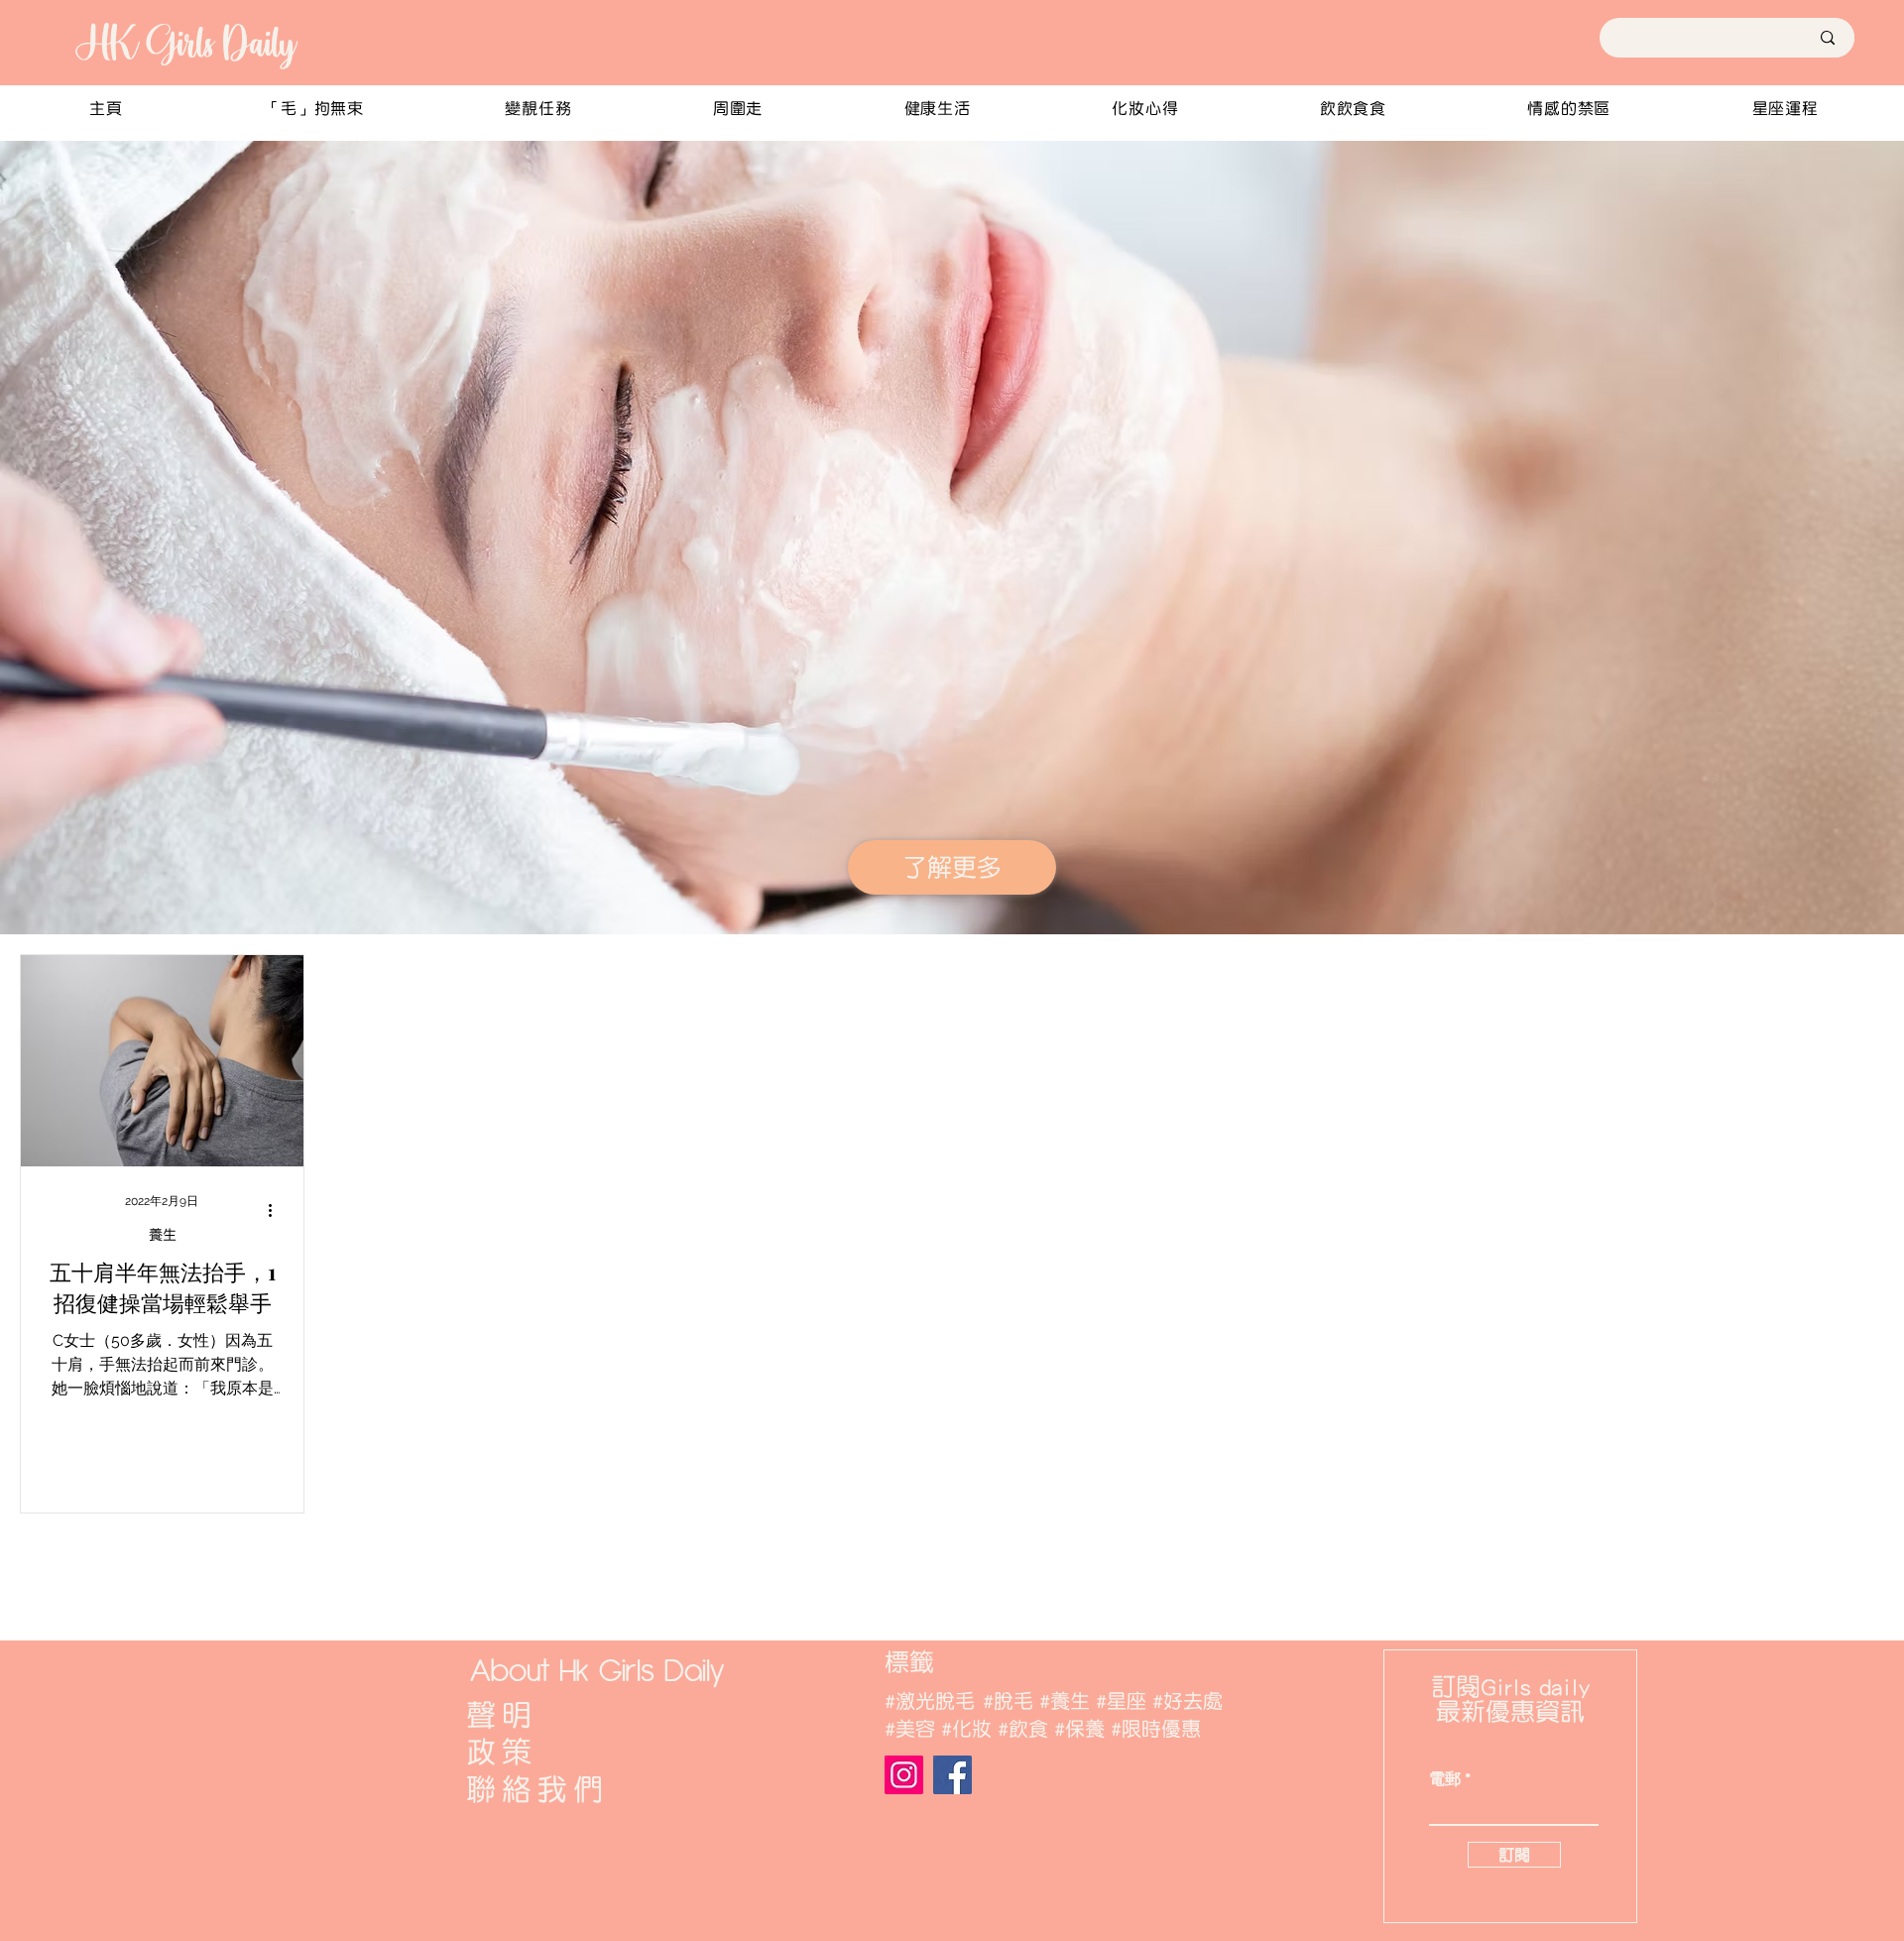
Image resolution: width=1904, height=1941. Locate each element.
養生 (163, 1235)
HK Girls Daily (184, 43)
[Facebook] (952, 1775)
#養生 (1065, 1701)
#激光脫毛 (930, 1701)
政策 (502, 1752)
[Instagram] (904, 1775)
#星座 (1121, 1701)
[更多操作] (277, 1210)
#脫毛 (1008, 1701)
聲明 (502, 1715)
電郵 (1445, 1779)
